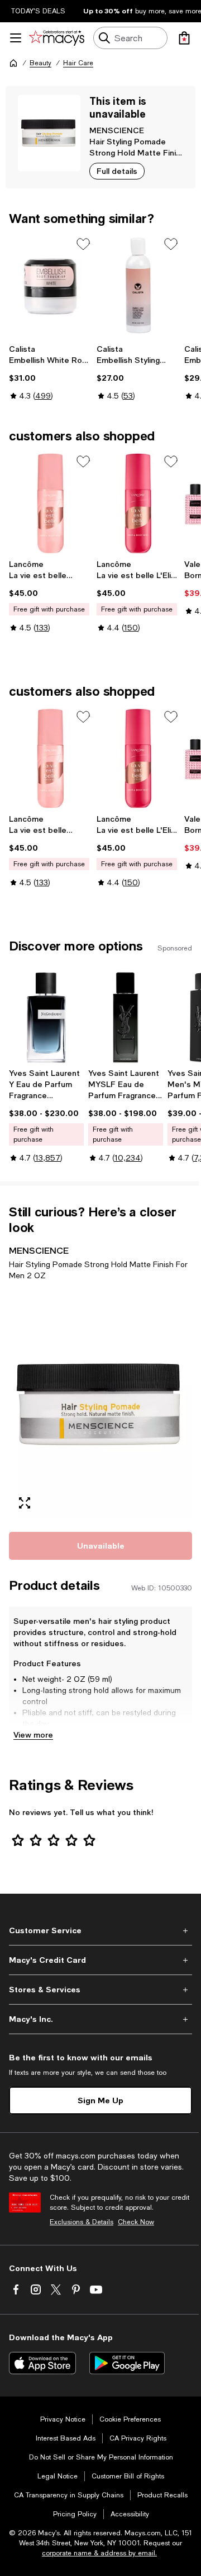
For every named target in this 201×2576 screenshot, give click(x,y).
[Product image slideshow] (100, 1404)
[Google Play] (127, 2363)
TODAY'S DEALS (38, 11)
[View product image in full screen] (25, 1503)
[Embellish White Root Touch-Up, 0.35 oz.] (51, 286)
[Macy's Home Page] (57, 38)
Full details (117, 171)
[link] (51, 372)
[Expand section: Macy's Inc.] (100, 2019)
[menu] (16, 38)
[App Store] (42, 2363)
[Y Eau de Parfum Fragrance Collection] (46, 1017)
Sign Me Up (100, 2100)
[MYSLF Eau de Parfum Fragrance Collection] (126, 1017)
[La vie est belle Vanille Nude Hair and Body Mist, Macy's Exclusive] (51, 503)
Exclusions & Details (82, 2222)
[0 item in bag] (184, 38)
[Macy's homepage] (13, 63)
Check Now (136, 2222)
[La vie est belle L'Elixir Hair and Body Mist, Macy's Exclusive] (138, 503)
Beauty (40, 63)
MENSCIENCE (117, 130)
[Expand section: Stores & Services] (100, 1990)
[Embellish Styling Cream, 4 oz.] (138, 286)
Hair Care (78, 63)
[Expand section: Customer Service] (100, 1930)
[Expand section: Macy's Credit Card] (100, 1960)
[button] (100, 1404)
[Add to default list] (83, 244)
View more (33, 1735)
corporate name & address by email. (99, 2553)
